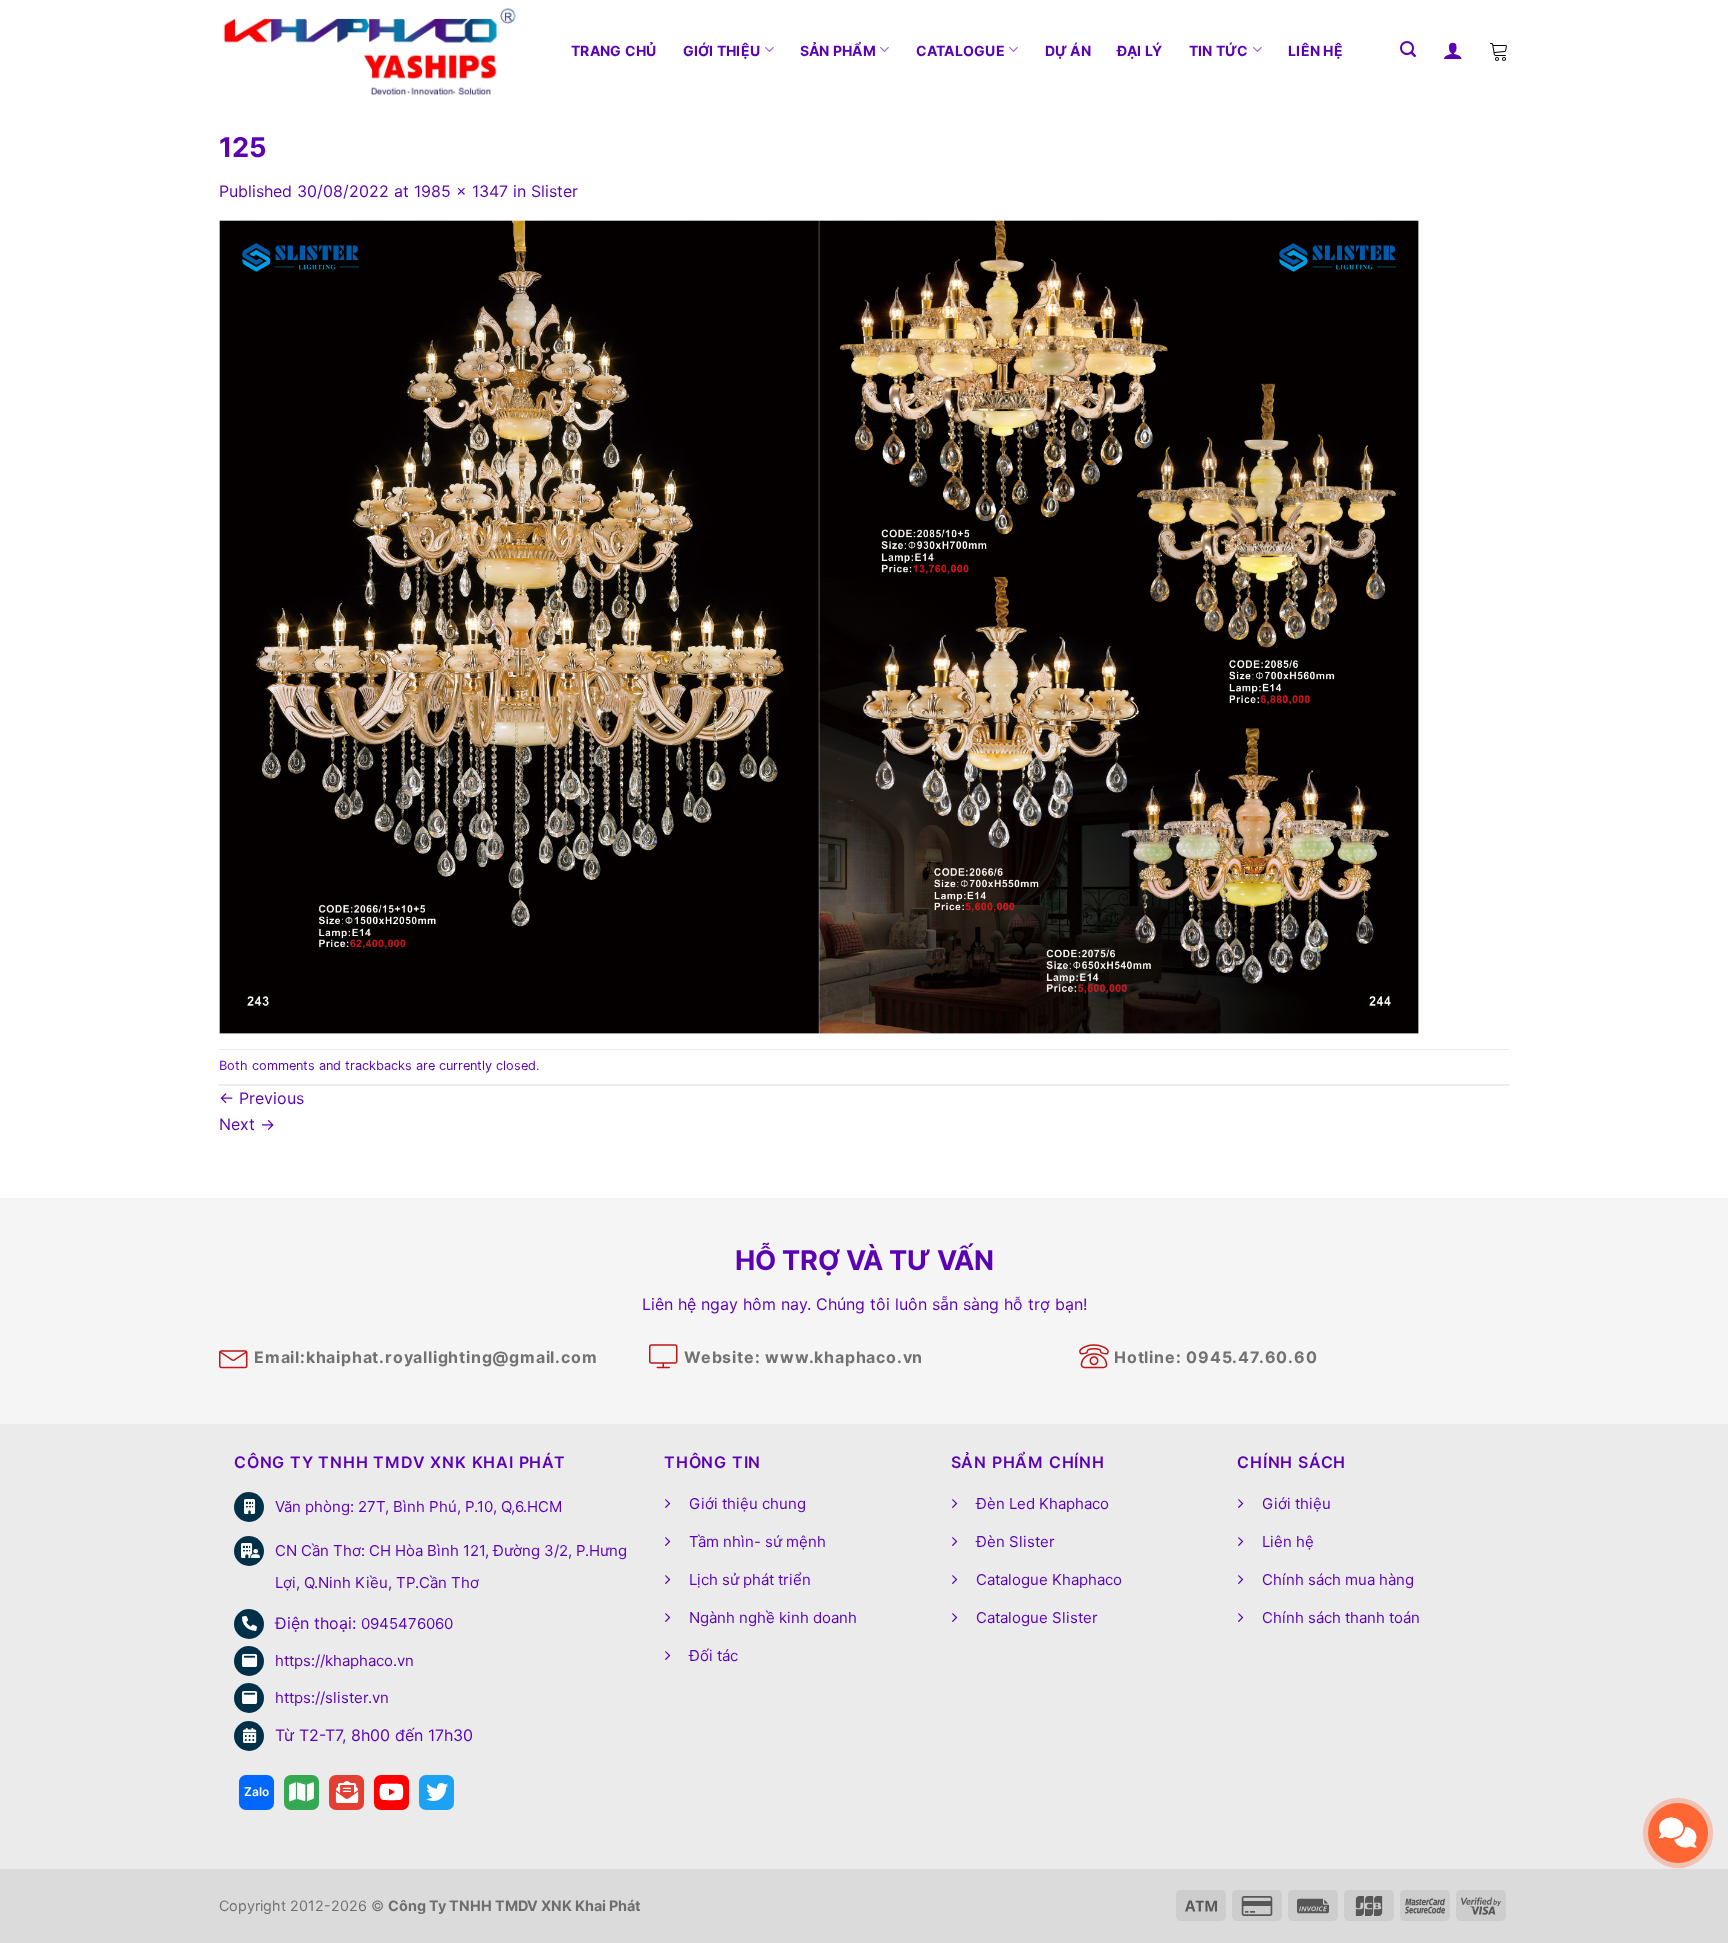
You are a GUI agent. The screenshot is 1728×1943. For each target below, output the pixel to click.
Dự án (1068, 50)
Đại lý (1140, 50)
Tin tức (1219, 50)
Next (247, 1124)
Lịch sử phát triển (750, 1579)
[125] (819, 625)
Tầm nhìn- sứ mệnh (757, 1541)
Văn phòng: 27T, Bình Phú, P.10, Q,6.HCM (418, 1506)
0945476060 (407, 1623)
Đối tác (713, 1655)
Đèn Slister (1015, 1541)
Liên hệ (1315, 50)
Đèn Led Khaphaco (1042, 1503)
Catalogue (961, 50)
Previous (261, 1098)
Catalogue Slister (1037, 1617)
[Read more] (256, 1792)
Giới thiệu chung (747, 1503)
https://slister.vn (332, 1697)
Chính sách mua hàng (1338, 1579)
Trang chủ (614, 50)
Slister (554, 191)
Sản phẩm (838, 50)
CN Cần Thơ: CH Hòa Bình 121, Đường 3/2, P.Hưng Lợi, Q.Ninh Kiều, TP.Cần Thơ (451, 1566)
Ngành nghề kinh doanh (773, 1617)
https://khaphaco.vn (344, 1660)
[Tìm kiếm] (1408, 49)
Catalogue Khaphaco (1049, 1579)
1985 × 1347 (461, 191)
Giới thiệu (722, 50)
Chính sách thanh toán (1341, 1617)
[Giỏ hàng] (1499, 50)
